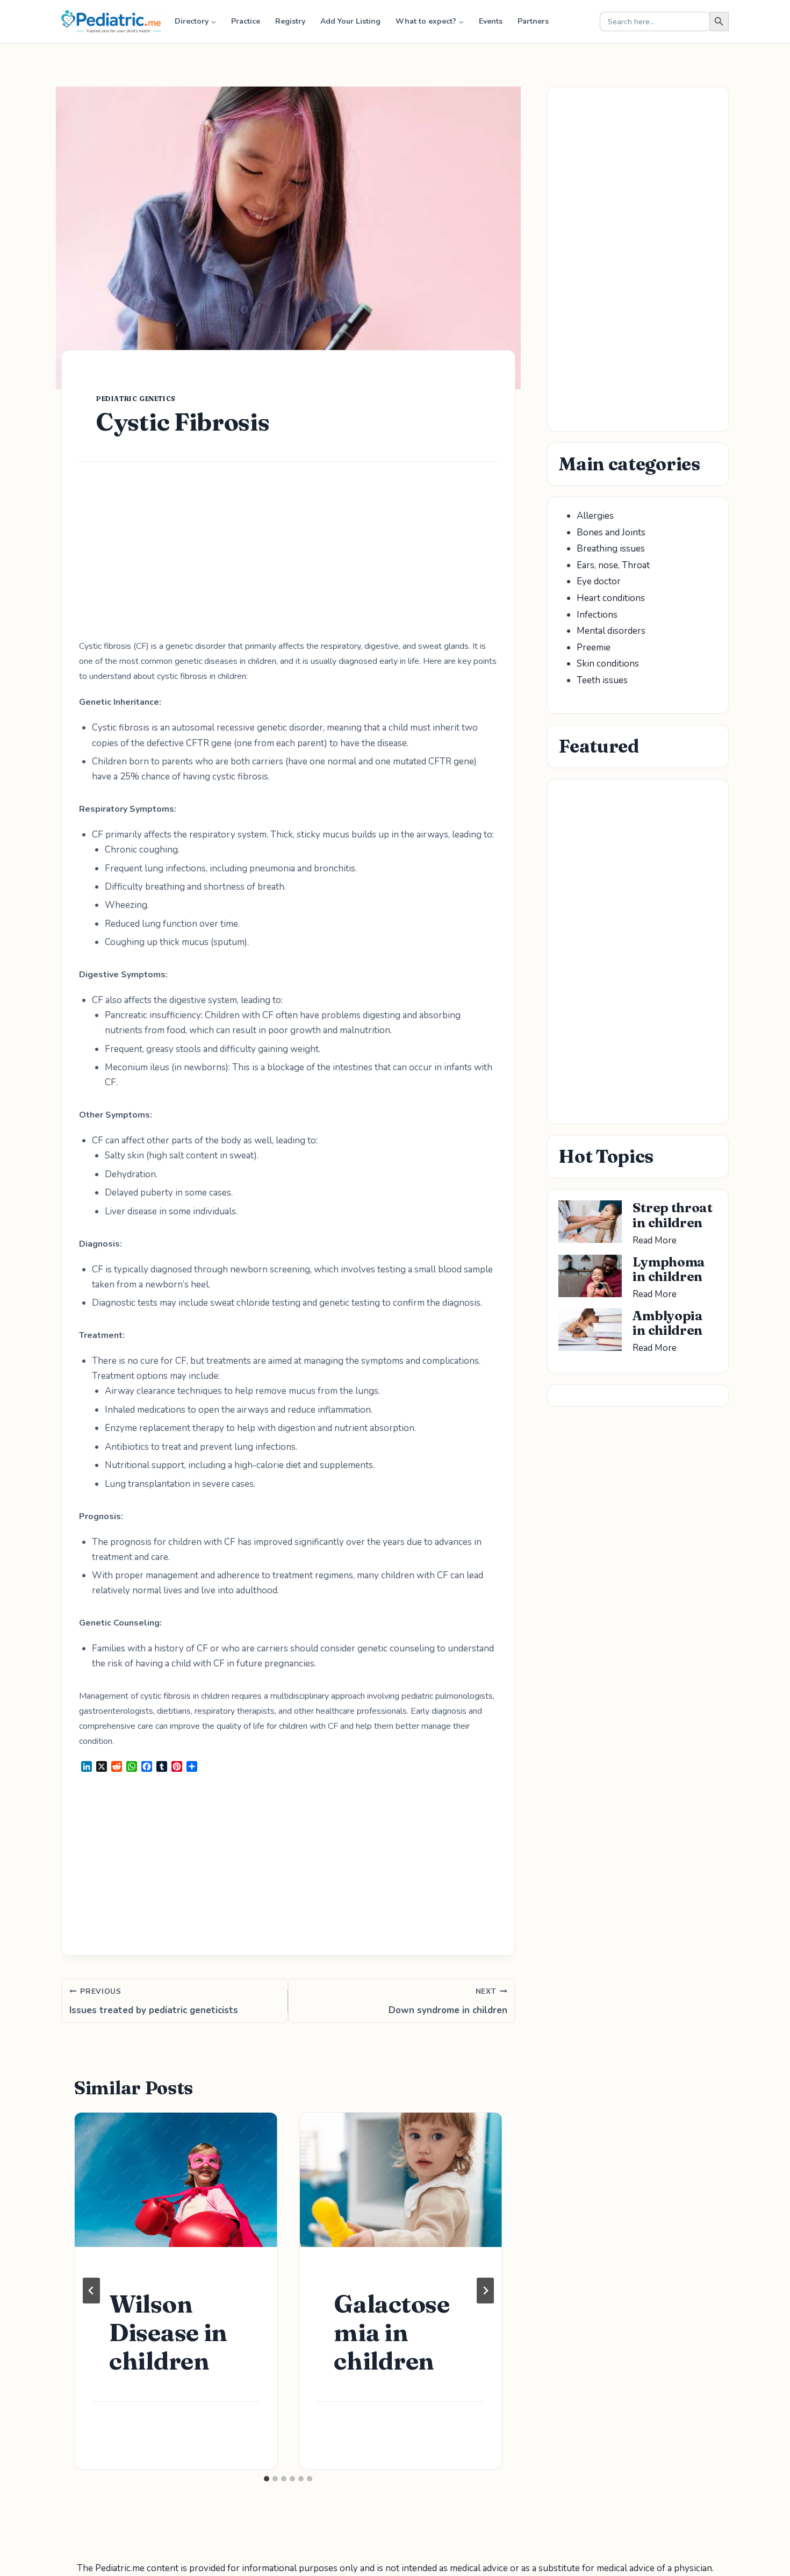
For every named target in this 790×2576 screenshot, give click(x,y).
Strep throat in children (672, 1215)
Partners (533, 21)
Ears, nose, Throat (613, 565)
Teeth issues (602, 680)
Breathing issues (611, 549)
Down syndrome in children (448, 2002)
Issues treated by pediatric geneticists (154, 2002)
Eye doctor (599, 581)
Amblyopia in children (667, 1323)
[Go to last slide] (91, 2291)
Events (491, 21)
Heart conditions (611, 598)
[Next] (485, 2291)
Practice (246, 21)
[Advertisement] (288, 559)
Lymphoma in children (669, 1269)
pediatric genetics (136, 399)
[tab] (267, 2479)
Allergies (595, 516)
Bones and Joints (611, 532)
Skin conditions (608, 664)
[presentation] (176, 2180)
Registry (290, 21)
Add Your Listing (350, 21)
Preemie (594, 647)
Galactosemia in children (392, 2332)
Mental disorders (611, 631)
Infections (597, 615)
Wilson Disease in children (168, 2332)
